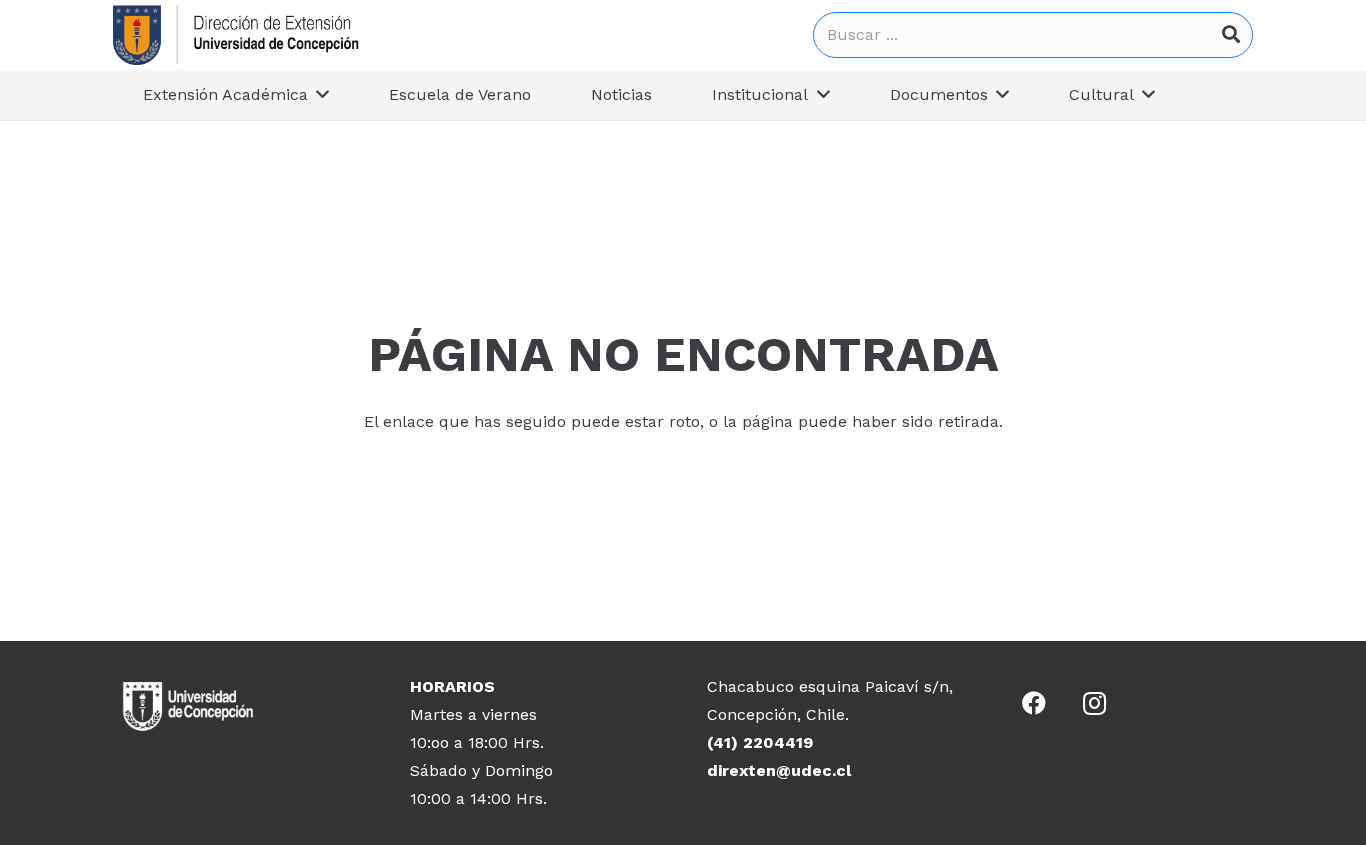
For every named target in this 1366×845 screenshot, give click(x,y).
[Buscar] (1231, 35)
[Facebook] (1034, 703)
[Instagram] (1094, 703)
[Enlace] (236, 35)
